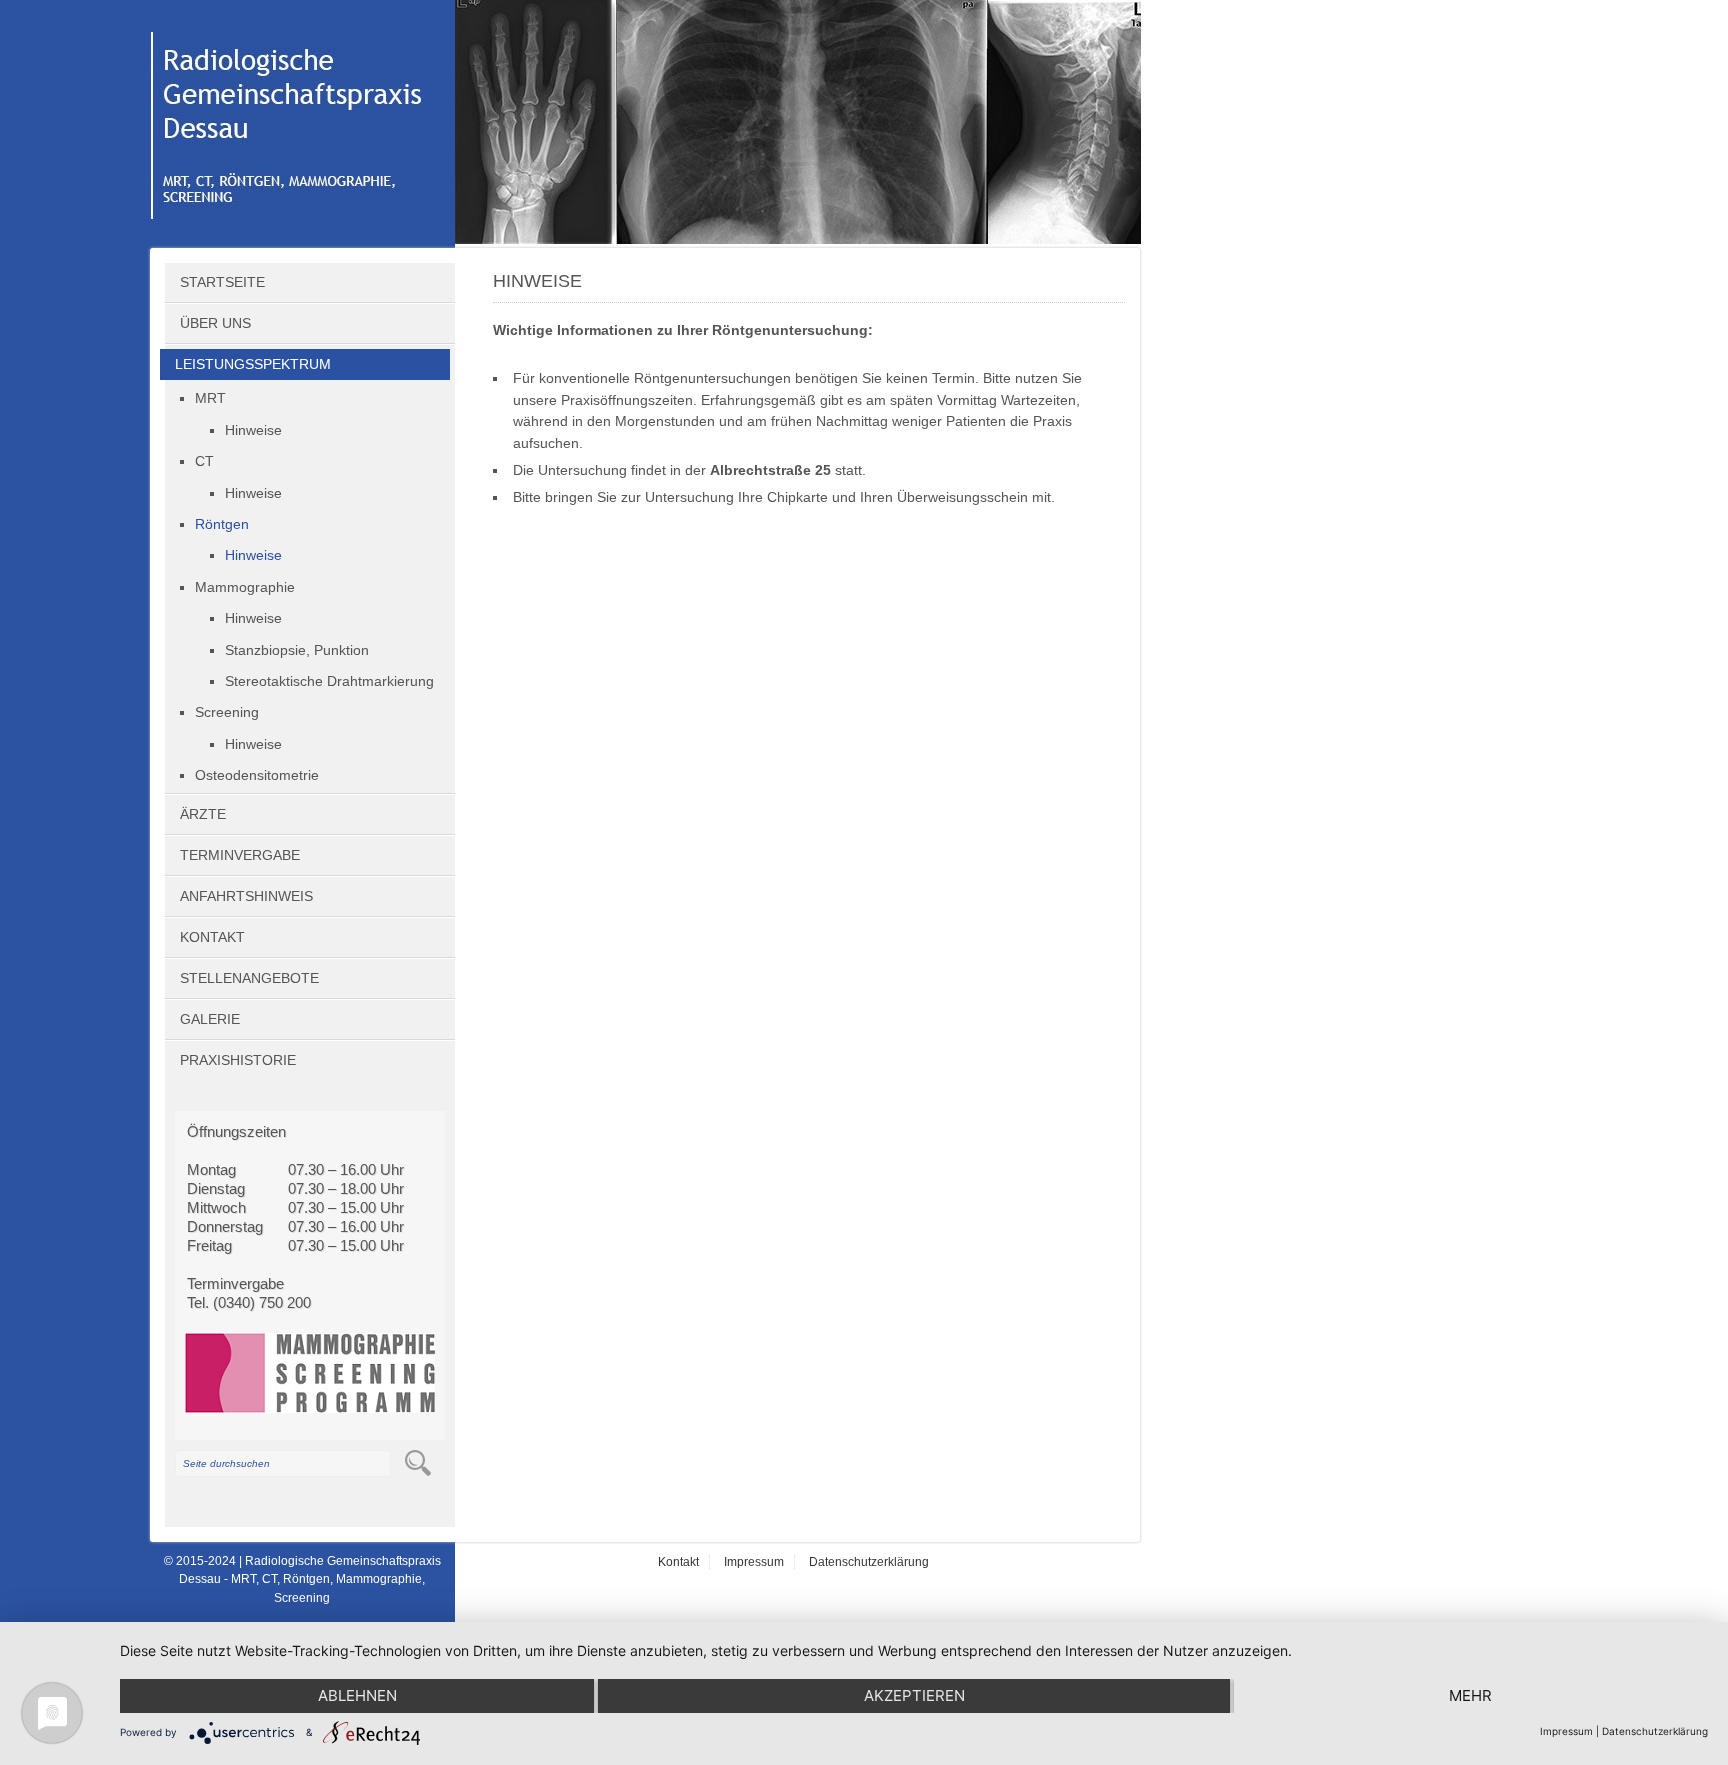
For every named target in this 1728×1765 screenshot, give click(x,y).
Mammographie (245, 587)
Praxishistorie (238, 1060)
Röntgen (222, 524)
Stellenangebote (249, 978)
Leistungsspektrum (253, 364)
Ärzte (203, 814)
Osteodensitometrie (257, 775)
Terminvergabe (240, 855)
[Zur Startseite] (294, 238)
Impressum (754, 1562)
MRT (210, 398)
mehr (1470, 1695)
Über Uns (215, 323)
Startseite (222, 282)
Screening (227, 712)
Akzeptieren (914, 1695)
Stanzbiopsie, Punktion (297, 650)
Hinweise (253, 430)
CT (204, 461)
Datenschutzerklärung (869, 1562)
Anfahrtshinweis (246, 896)
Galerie (210, 1019)
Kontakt (212, 937)
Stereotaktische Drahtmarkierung (329, 681)
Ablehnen (357, 1695)
